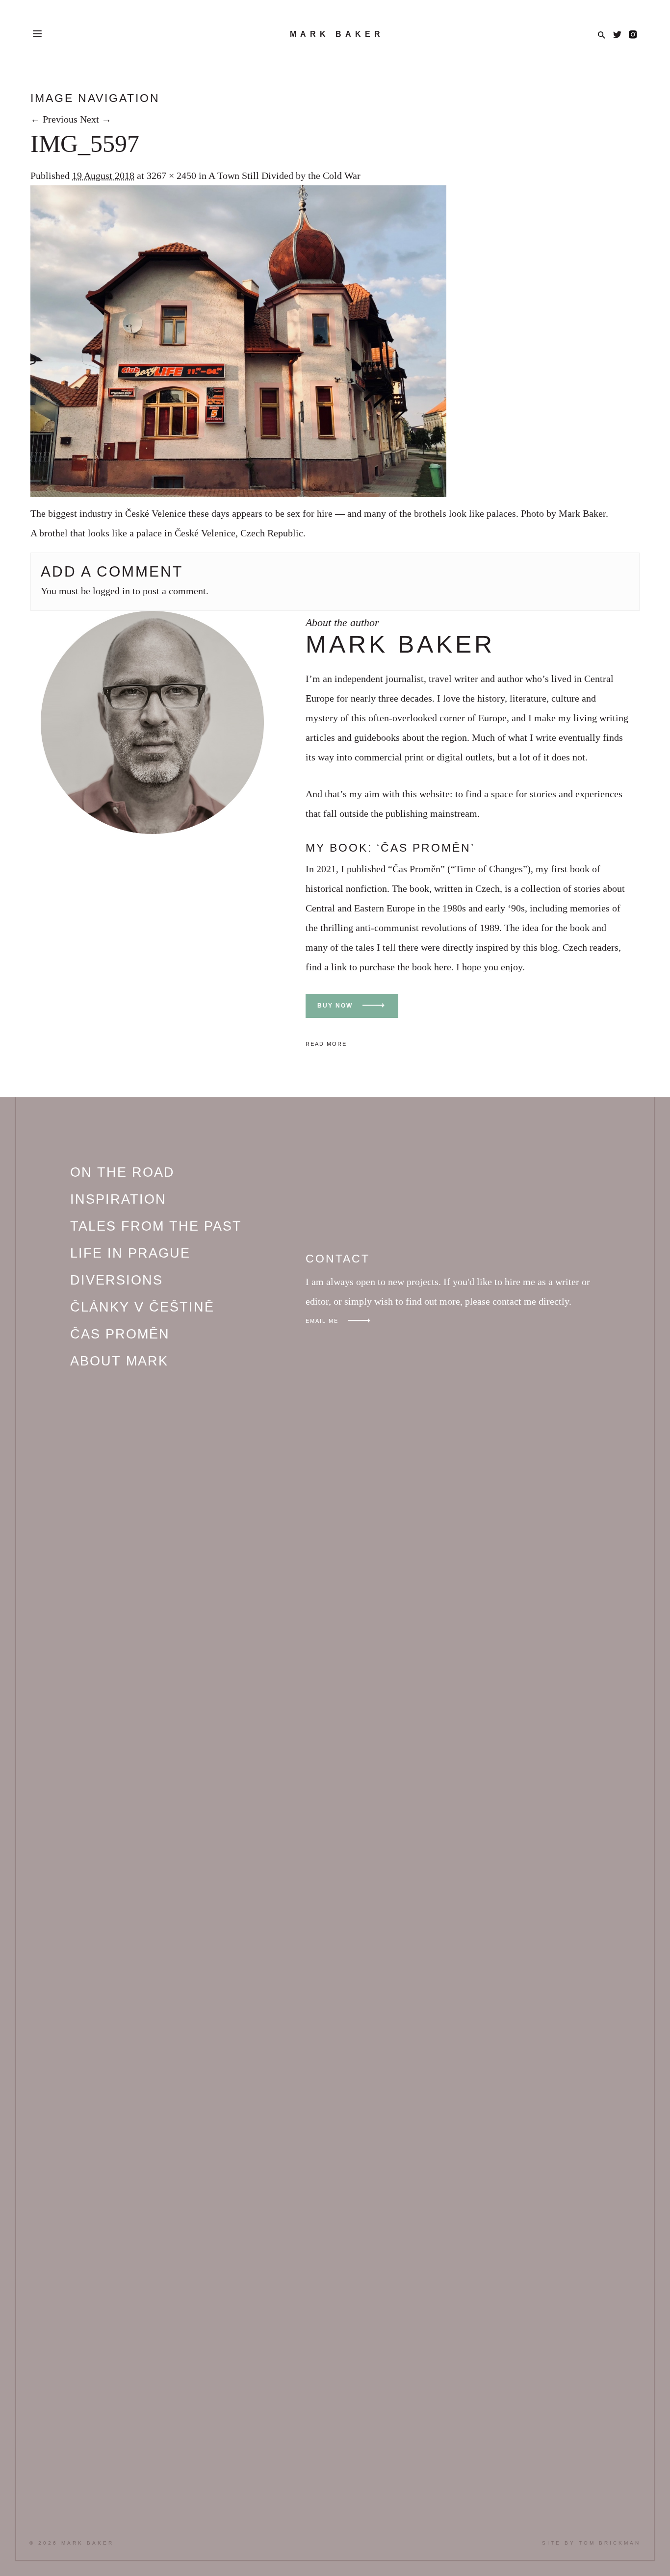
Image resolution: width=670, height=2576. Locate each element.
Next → (96, 119)
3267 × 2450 (171, 176)
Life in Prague (130, 1253)
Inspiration (118, 1199)
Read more (326, 1044)
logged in (111, 591)
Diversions (116, 1280)
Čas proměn (120, 1334)
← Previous (54, 119)
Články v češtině (142, 1307)
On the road (122, 1172)
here (443, 967)
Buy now (335, 1006)
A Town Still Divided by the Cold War (284, 176)
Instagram (633, 35)
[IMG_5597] (238, 494)
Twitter (617, 35)
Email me (322, 1321)
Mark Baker (337, 34)
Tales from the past (156, 1226)
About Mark (119, 1361)
